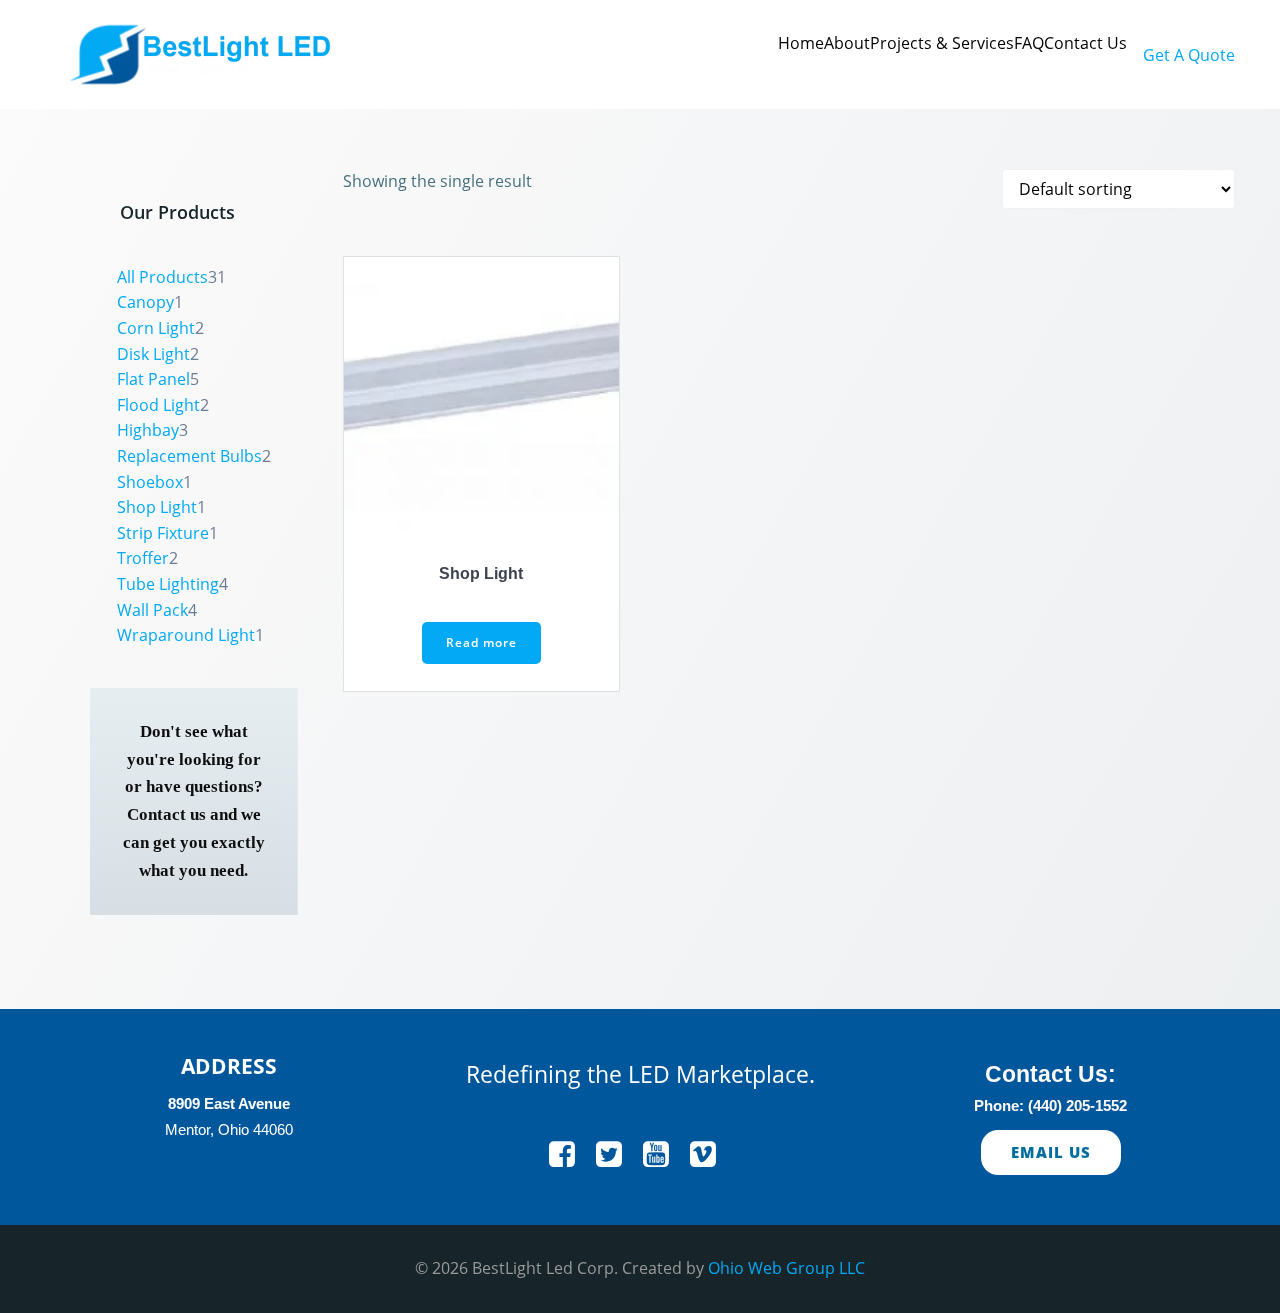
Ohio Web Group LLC (786, 1268)
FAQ (1029, 43)
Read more (481, 642)
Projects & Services (942, 43)
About (847, 43)
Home (801, 43)
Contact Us (1085, 43)
